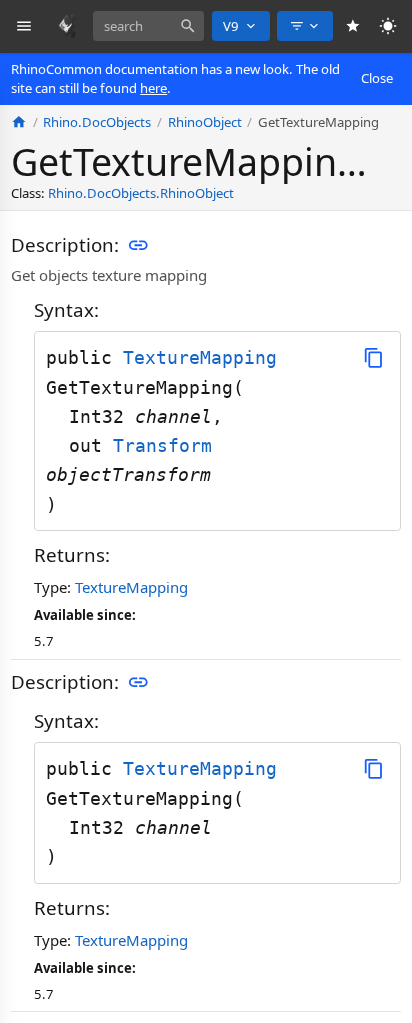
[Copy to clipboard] (373, 357)
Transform (162, 445)
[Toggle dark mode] (388, 26)
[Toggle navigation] (24, 26)
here (153, 88)
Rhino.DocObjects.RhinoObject (141, 193)
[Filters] (305, 26)
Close (377, 78)
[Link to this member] (138, 245)
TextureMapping (200, 357)
